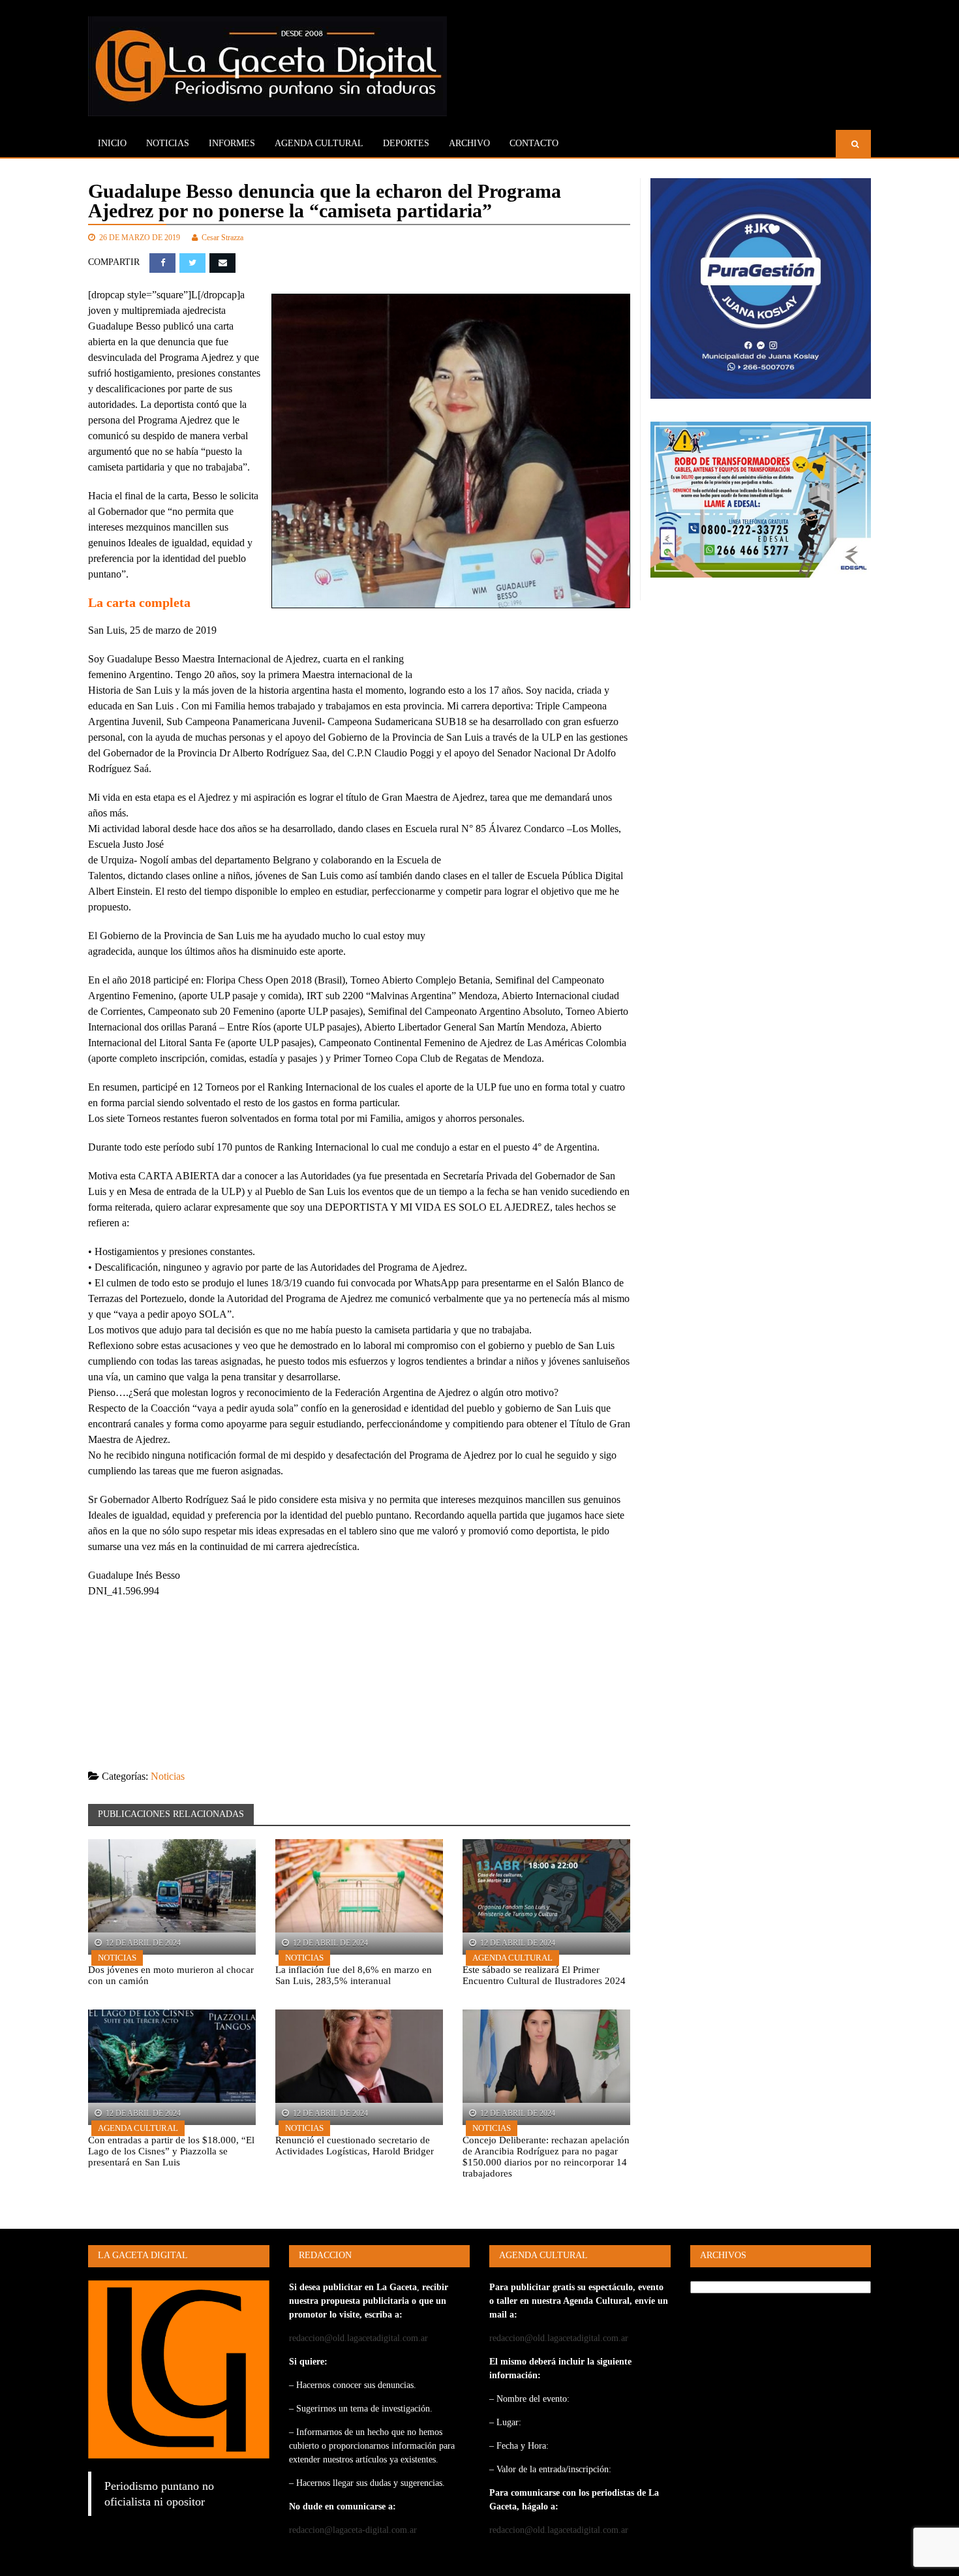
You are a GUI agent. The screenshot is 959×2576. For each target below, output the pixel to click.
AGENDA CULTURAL (319, 143)
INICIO (112, 143)
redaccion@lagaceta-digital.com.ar (353, 2530)
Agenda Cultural (512, 1958)
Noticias (168, 143)
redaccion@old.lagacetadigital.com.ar (358, 2338)
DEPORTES (406, 143)
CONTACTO (534, 143)
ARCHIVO (469, 143)
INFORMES (232, 143)
